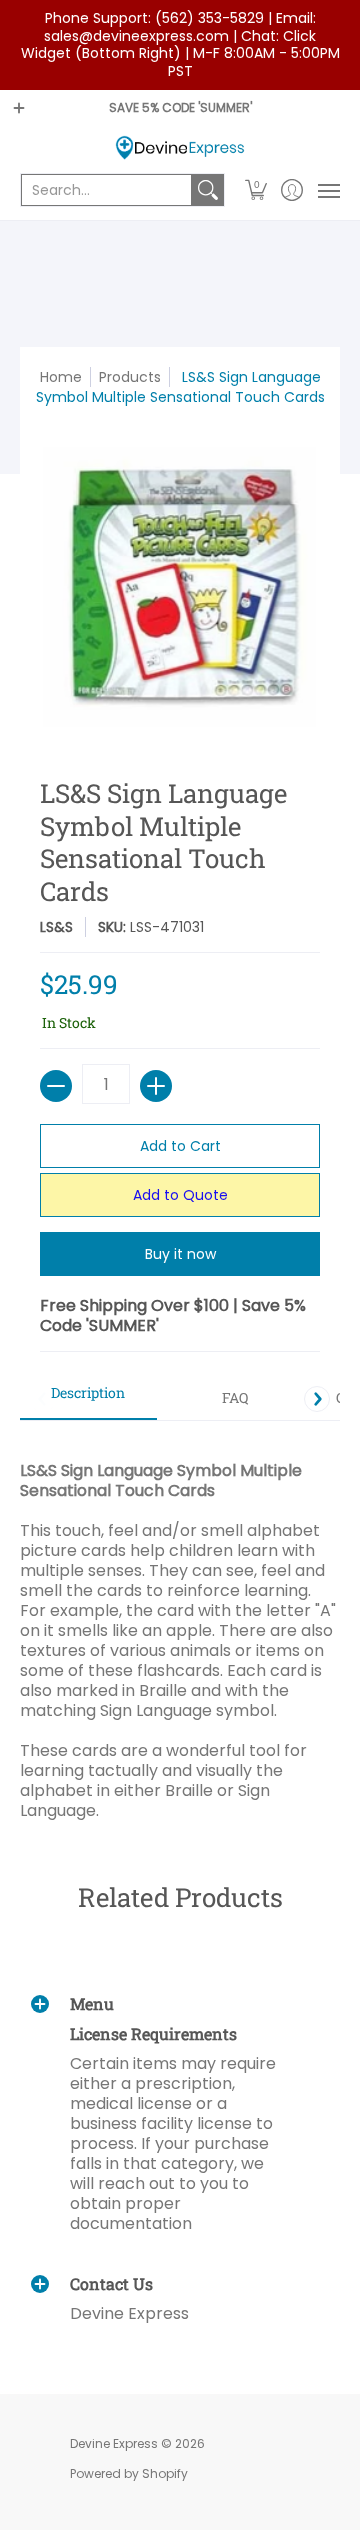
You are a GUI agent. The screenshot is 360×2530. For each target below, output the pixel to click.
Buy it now (180, 1254)
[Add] (156, 1086)
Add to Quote (180, 1195)
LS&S (56, 927)
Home (61, 377)
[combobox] (106, 190)
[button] (256, 190)
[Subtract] (56, 1086)
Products (130, 377)
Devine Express (114, 2443)
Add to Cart (180, 1146)
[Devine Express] (180, 147)
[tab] (88, 1399)
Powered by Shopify (129, 2473)
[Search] (208, 190)
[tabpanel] (180, 1620)
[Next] (317, 1399)
